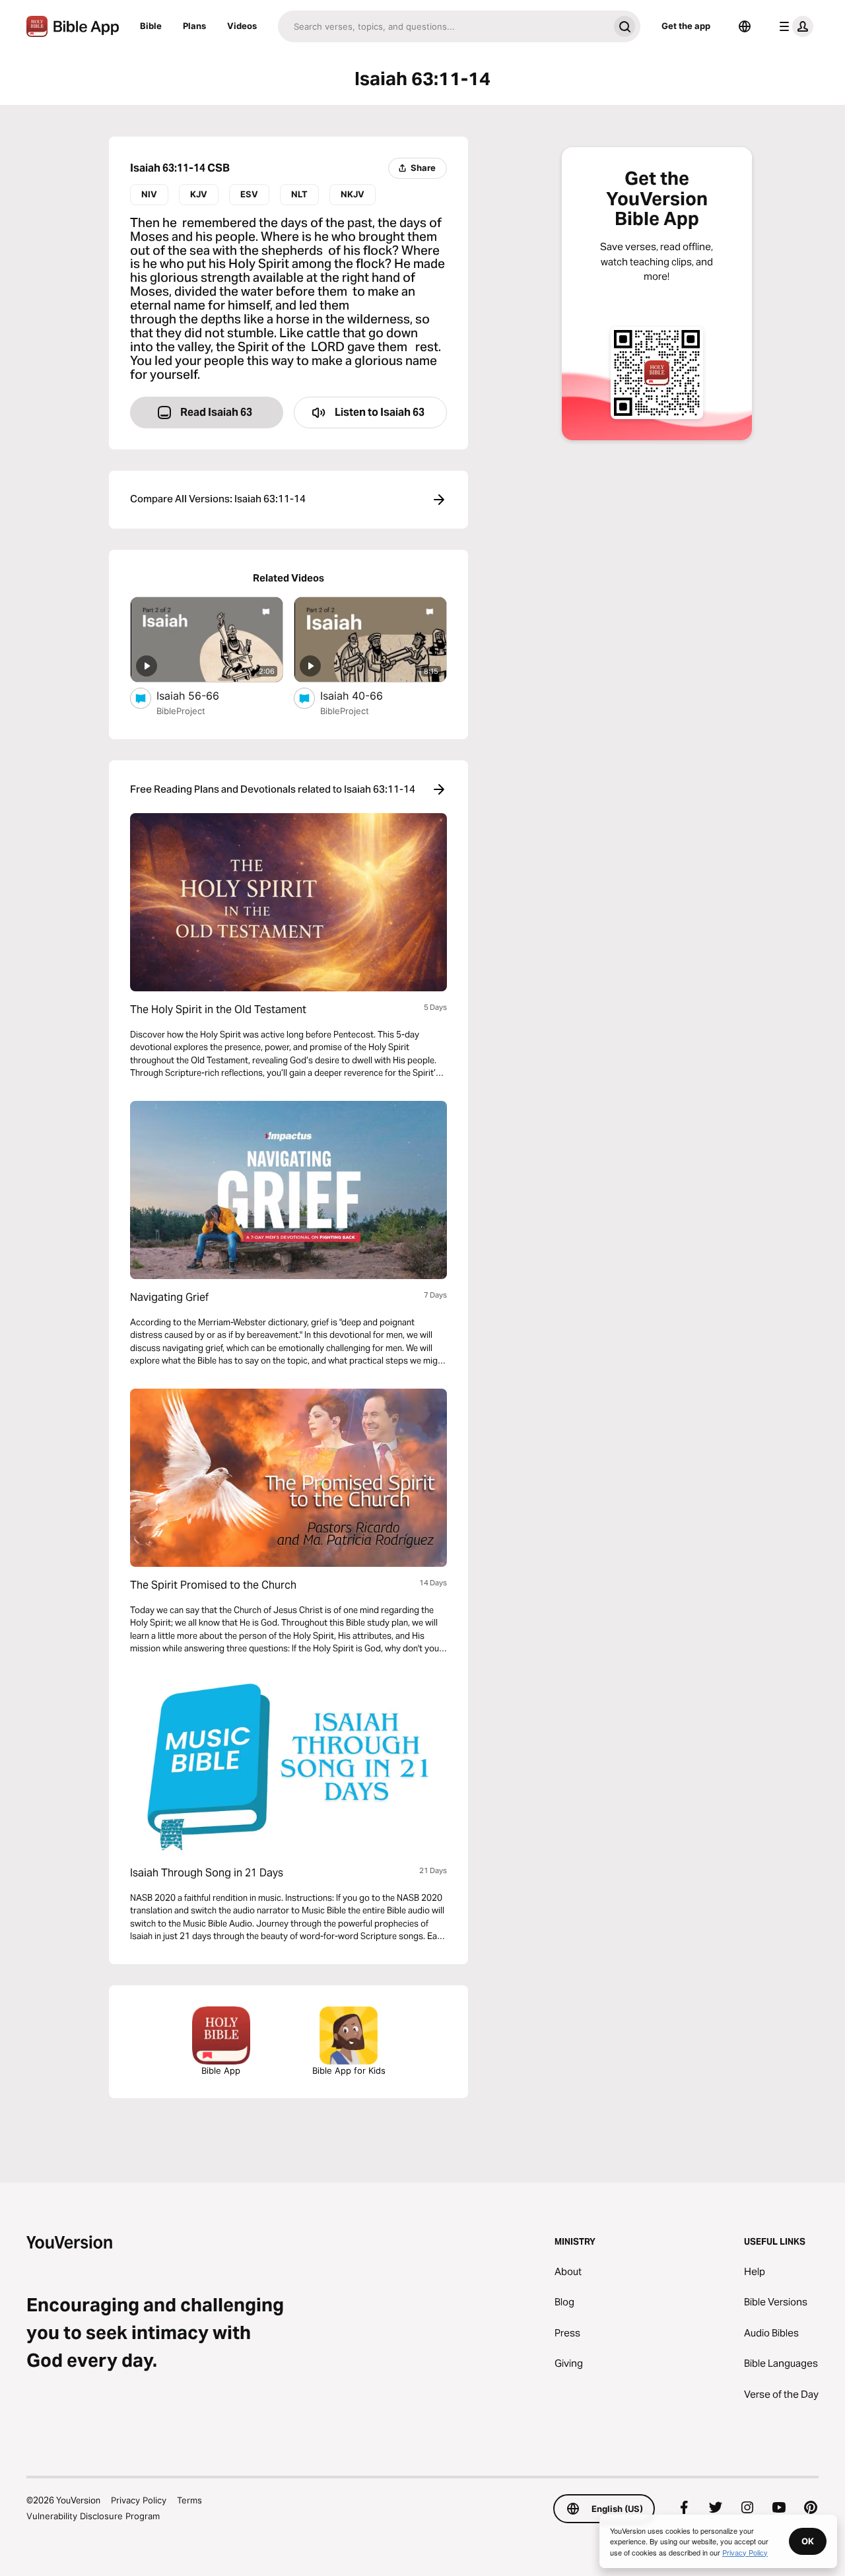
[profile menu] (794, 26)
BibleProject (181, 711)
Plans (194, 26)
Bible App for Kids (349, 2070)
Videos (242, 26)
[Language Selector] (745, 26)
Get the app (686, 26)
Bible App (221, 2070)
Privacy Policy (139, 2500)
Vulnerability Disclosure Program (93, 2516)
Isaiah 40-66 (364, 695)
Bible (151, 26)
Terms (189, 2500)
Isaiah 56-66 (202, 695)
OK (808, 2541)
